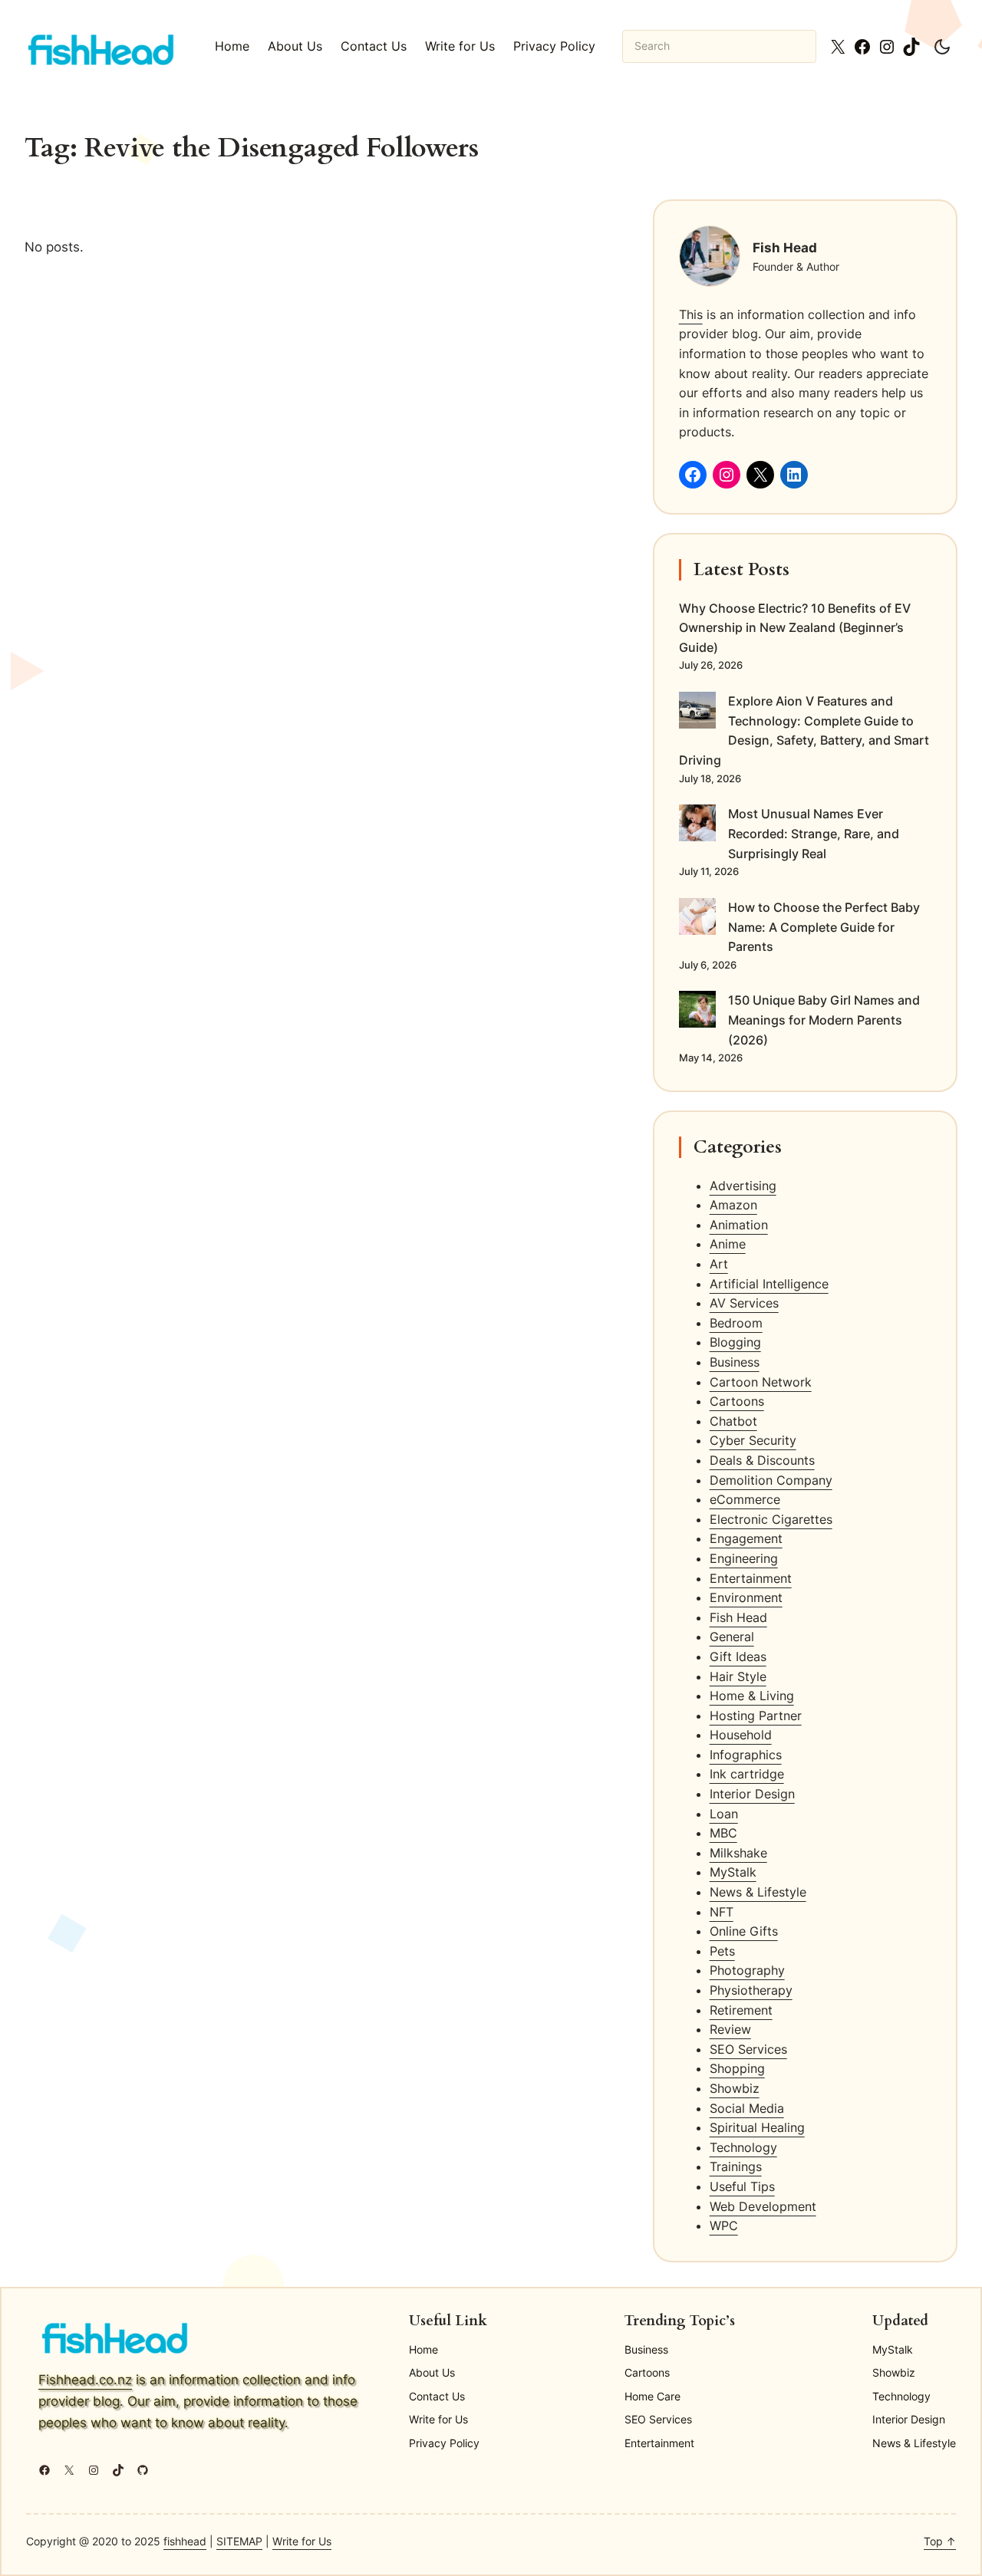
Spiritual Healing (757, 2127)
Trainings (736, 2166)
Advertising (743, 1186)
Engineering (744, 1558)
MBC (723, 1833)
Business (735, 1362)
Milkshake (738, 1853)
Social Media (747, 2108)
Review (730, 2029)
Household (741, 1735)
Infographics (746, 1755)
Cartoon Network (761, 1382)
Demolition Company (771, 1480)
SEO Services (748, 2049)
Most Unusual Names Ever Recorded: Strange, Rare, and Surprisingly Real (814, 833)
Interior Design (752, 1794)
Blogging (735, 1342)
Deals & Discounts (762, 1460)
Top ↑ (940, 2541)
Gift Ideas (738, 1656)
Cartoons (737, 1401)
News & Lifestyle (758, 1892)
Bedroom (736, 1323)
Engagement (746, 1538)
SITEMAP (239, 2541)
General (732, 1637)
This (691, 314)
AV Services (744, 1303)
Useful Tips (742, 2186)
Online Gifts (744, 1931)
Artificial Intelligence (769, 1284)
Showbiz (735, 2088)
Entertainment (751, 1578)
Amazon (733, 1205)
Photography (747, 1970)
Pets (722, 1951)
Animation (739, 1225)
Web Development (763, 2206)
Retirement (741, 2010)
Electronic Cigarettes (771, 1519)
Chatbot (733, 1421)
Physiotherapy (751, 1990)
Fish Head (738, 1617)
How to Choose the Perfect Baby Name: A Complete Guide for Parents (824, 927)
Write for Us (302, 2541)
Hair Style (738, 1676)
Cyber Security (753, 1440)
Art (719, 1264)
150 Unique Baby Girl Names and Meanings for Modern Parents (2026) (824, 1020)
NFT (722, 1912)
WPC (724, 2226)
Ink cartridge (747, 1774)
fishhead (185, 2541)
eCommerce (745, 1499)
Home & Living (752, 1696)
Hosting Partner (756, 1716)
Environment (746, 1597)
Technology (743, 2147)
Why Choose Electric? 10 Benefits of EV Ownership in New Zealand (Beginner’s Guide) (795, 628)
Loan (724, 1814)
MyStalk (733, 1872)
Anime (728, 1244)
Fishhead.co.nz (85, 2379)
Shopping (737, 2068)
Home (232, 46)
